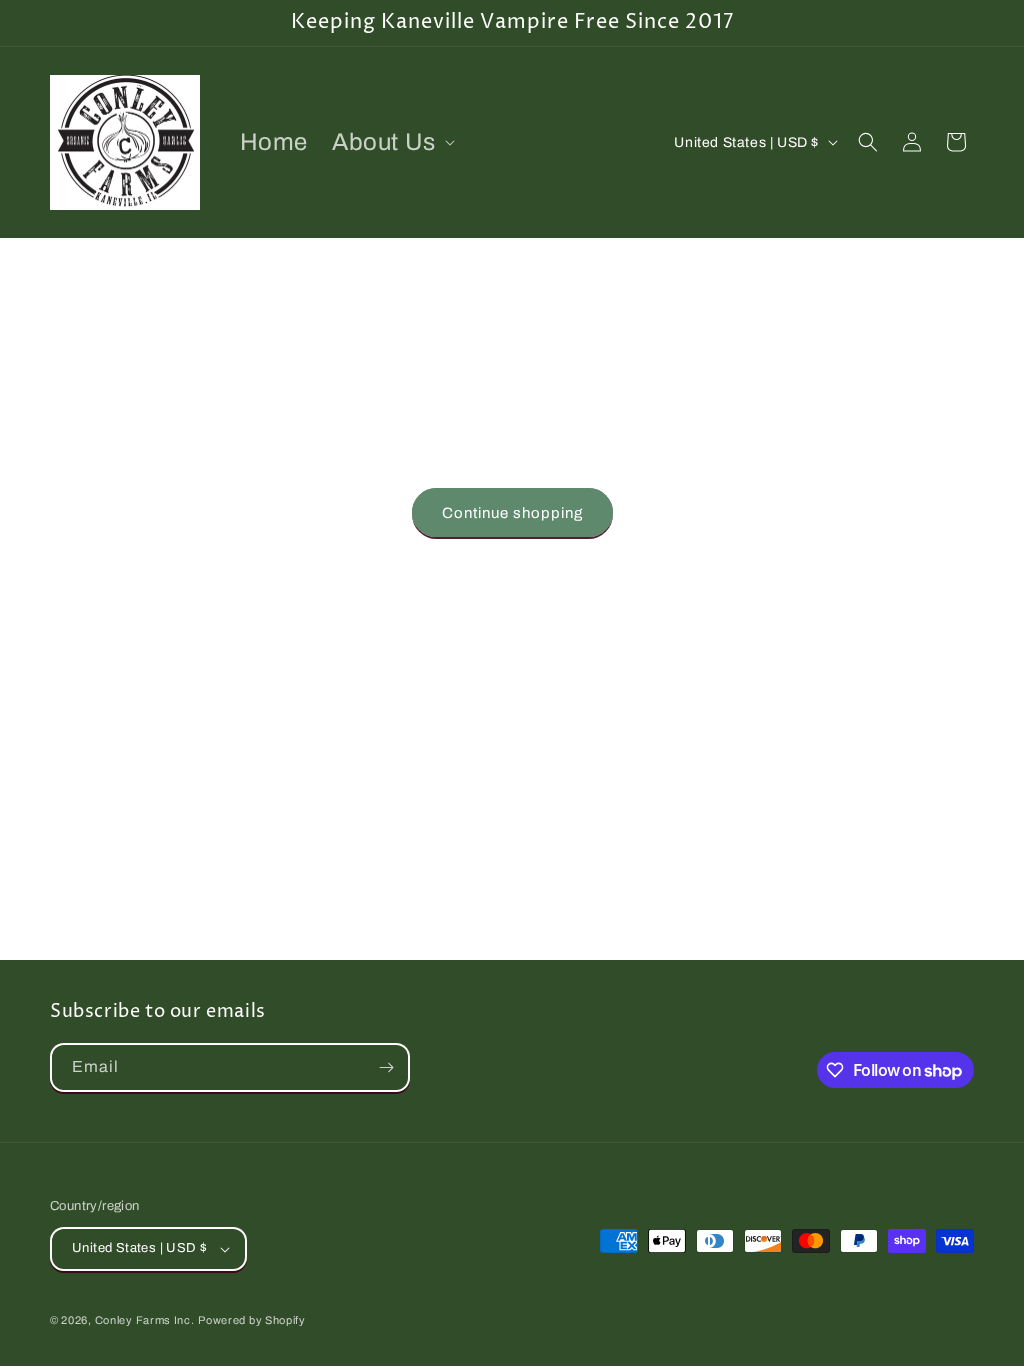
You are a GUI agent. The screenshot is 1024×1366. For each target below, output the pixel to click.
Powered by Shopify (252, 1320)
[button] (391, 142)
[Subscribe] (386, 1067)
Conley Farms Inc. (145, 1320)
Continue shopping (512, 513)
